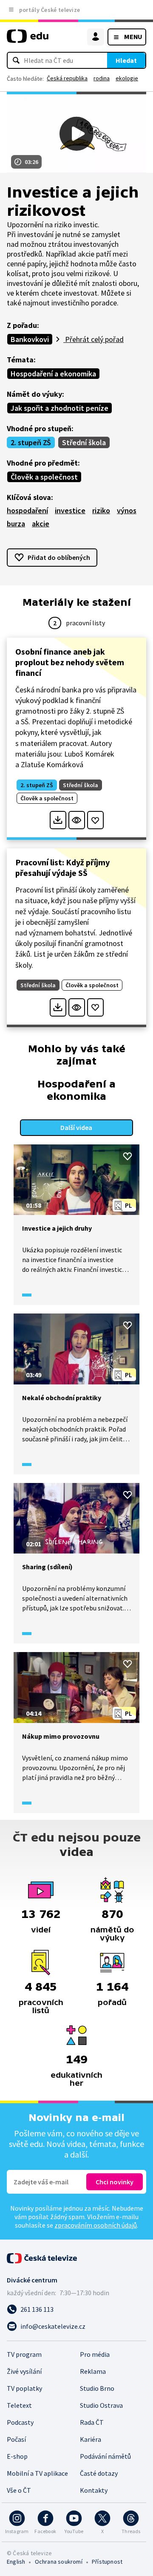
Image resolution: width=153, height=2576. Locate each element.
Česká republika (67, 78)
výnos (127, 510)
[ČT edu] (28, 40)
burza (16, 524)
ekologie (127, 78)
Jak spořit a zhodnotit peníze (59, 408)
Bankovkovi (30, 339)
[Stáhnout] (58, 820)
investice (70, 510)
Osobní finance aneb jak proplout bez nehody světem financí (70, 662)
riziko (101, 510)
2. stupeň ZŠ (31, 442)
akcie (41, 524)
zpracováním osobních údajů (96, 2225)
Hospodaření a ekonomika (53, 374)
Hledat (126, 60)
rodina (102, 78)
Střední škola (84, 442)
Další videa (76, 1127)
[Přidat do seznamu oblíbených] (95, 820)
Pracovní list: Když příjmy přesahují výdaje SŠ (62, 867)
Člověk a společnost (44, 477)
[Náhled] (77, 820)
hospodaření (27, 510)
